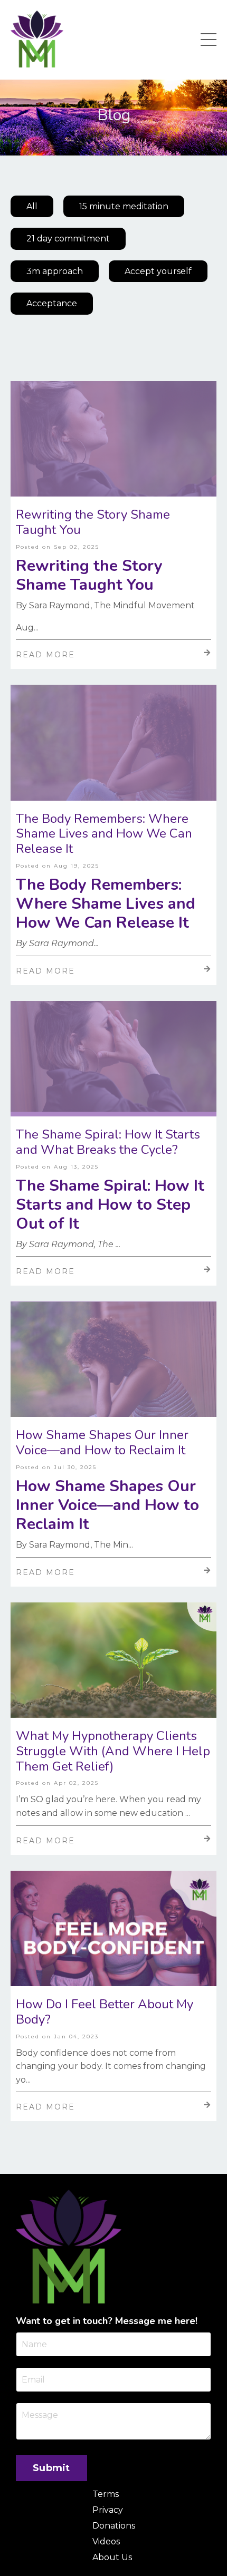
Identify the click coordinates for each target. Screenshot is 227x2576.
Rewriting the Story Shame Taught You (93, 522)
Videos (106, 2541)
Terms (106, 2494)
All (32, 206)
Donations (114, 2526)
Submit (51, 2468)
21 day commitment (68, 239)
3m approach (55, 271)
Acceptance (52, 303)
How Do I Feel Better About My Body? (105, 2012)
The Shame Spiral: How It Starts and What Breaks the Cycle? (108, 1142)
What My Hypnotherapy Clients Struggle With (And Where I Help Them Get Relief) (113, 1751)
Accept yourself (158, 271)
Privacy (108, 2510)
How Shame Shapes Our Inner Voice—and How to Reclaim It (102, 1443)
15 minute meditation (124, 206)
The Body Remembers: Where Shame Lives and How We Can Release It (104, 834)
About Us (112, 2557)
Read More (45, 655)
